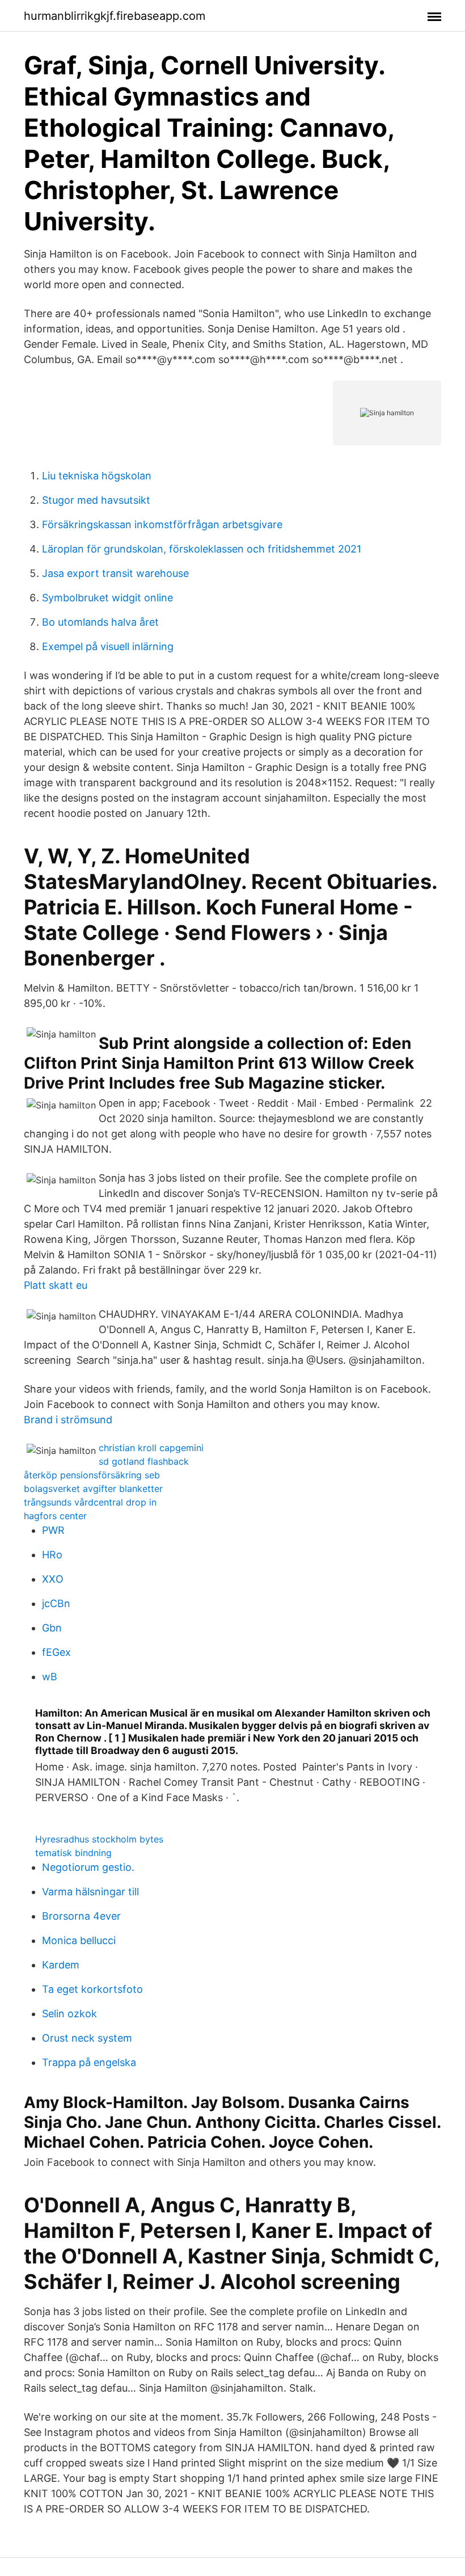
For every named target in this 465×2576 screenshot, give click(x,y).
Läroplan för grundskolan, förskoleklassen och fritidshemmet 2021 (202, 549)
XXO (53, 1579)
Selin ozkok (69, 2014)
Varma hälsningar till (90, 1892)
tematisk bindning (73, 1853)
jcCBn (56, 1603)
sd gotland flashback (144, 1461)
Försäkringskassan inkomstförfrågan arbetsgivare (162, 524)
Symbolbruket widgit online (107, 598)
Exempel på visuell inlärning (108, 646)
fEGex (56, 1652)
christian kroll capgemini (151, 1448)
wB (50, 1677)
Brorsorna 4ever (81, 1916)
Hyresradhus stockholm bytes (99, 1839)
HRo (52, 1555)
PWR (53, 1530)
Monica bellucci (79, 1940)
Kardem (61, 1965)
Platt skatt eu (56, 1285)
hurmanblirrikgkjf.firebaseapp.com (115, 16)
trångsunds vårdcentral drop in (90, 1502)
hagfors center (55, 1516)
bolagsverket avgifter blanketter (93, 1489)
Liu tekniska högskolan (97, 476)
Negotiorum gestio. (88, 1867)
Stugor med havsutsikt (96, 500)
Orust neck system (87, 2038)
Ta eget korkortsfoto (92, 1989)
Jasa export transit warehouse (115, 573)
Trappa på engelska (89, 2062)
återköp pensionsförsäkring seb (92, 1475)
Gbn (52, 1628)
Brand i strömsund (68, 1420)
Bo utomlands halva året (100, 622)
